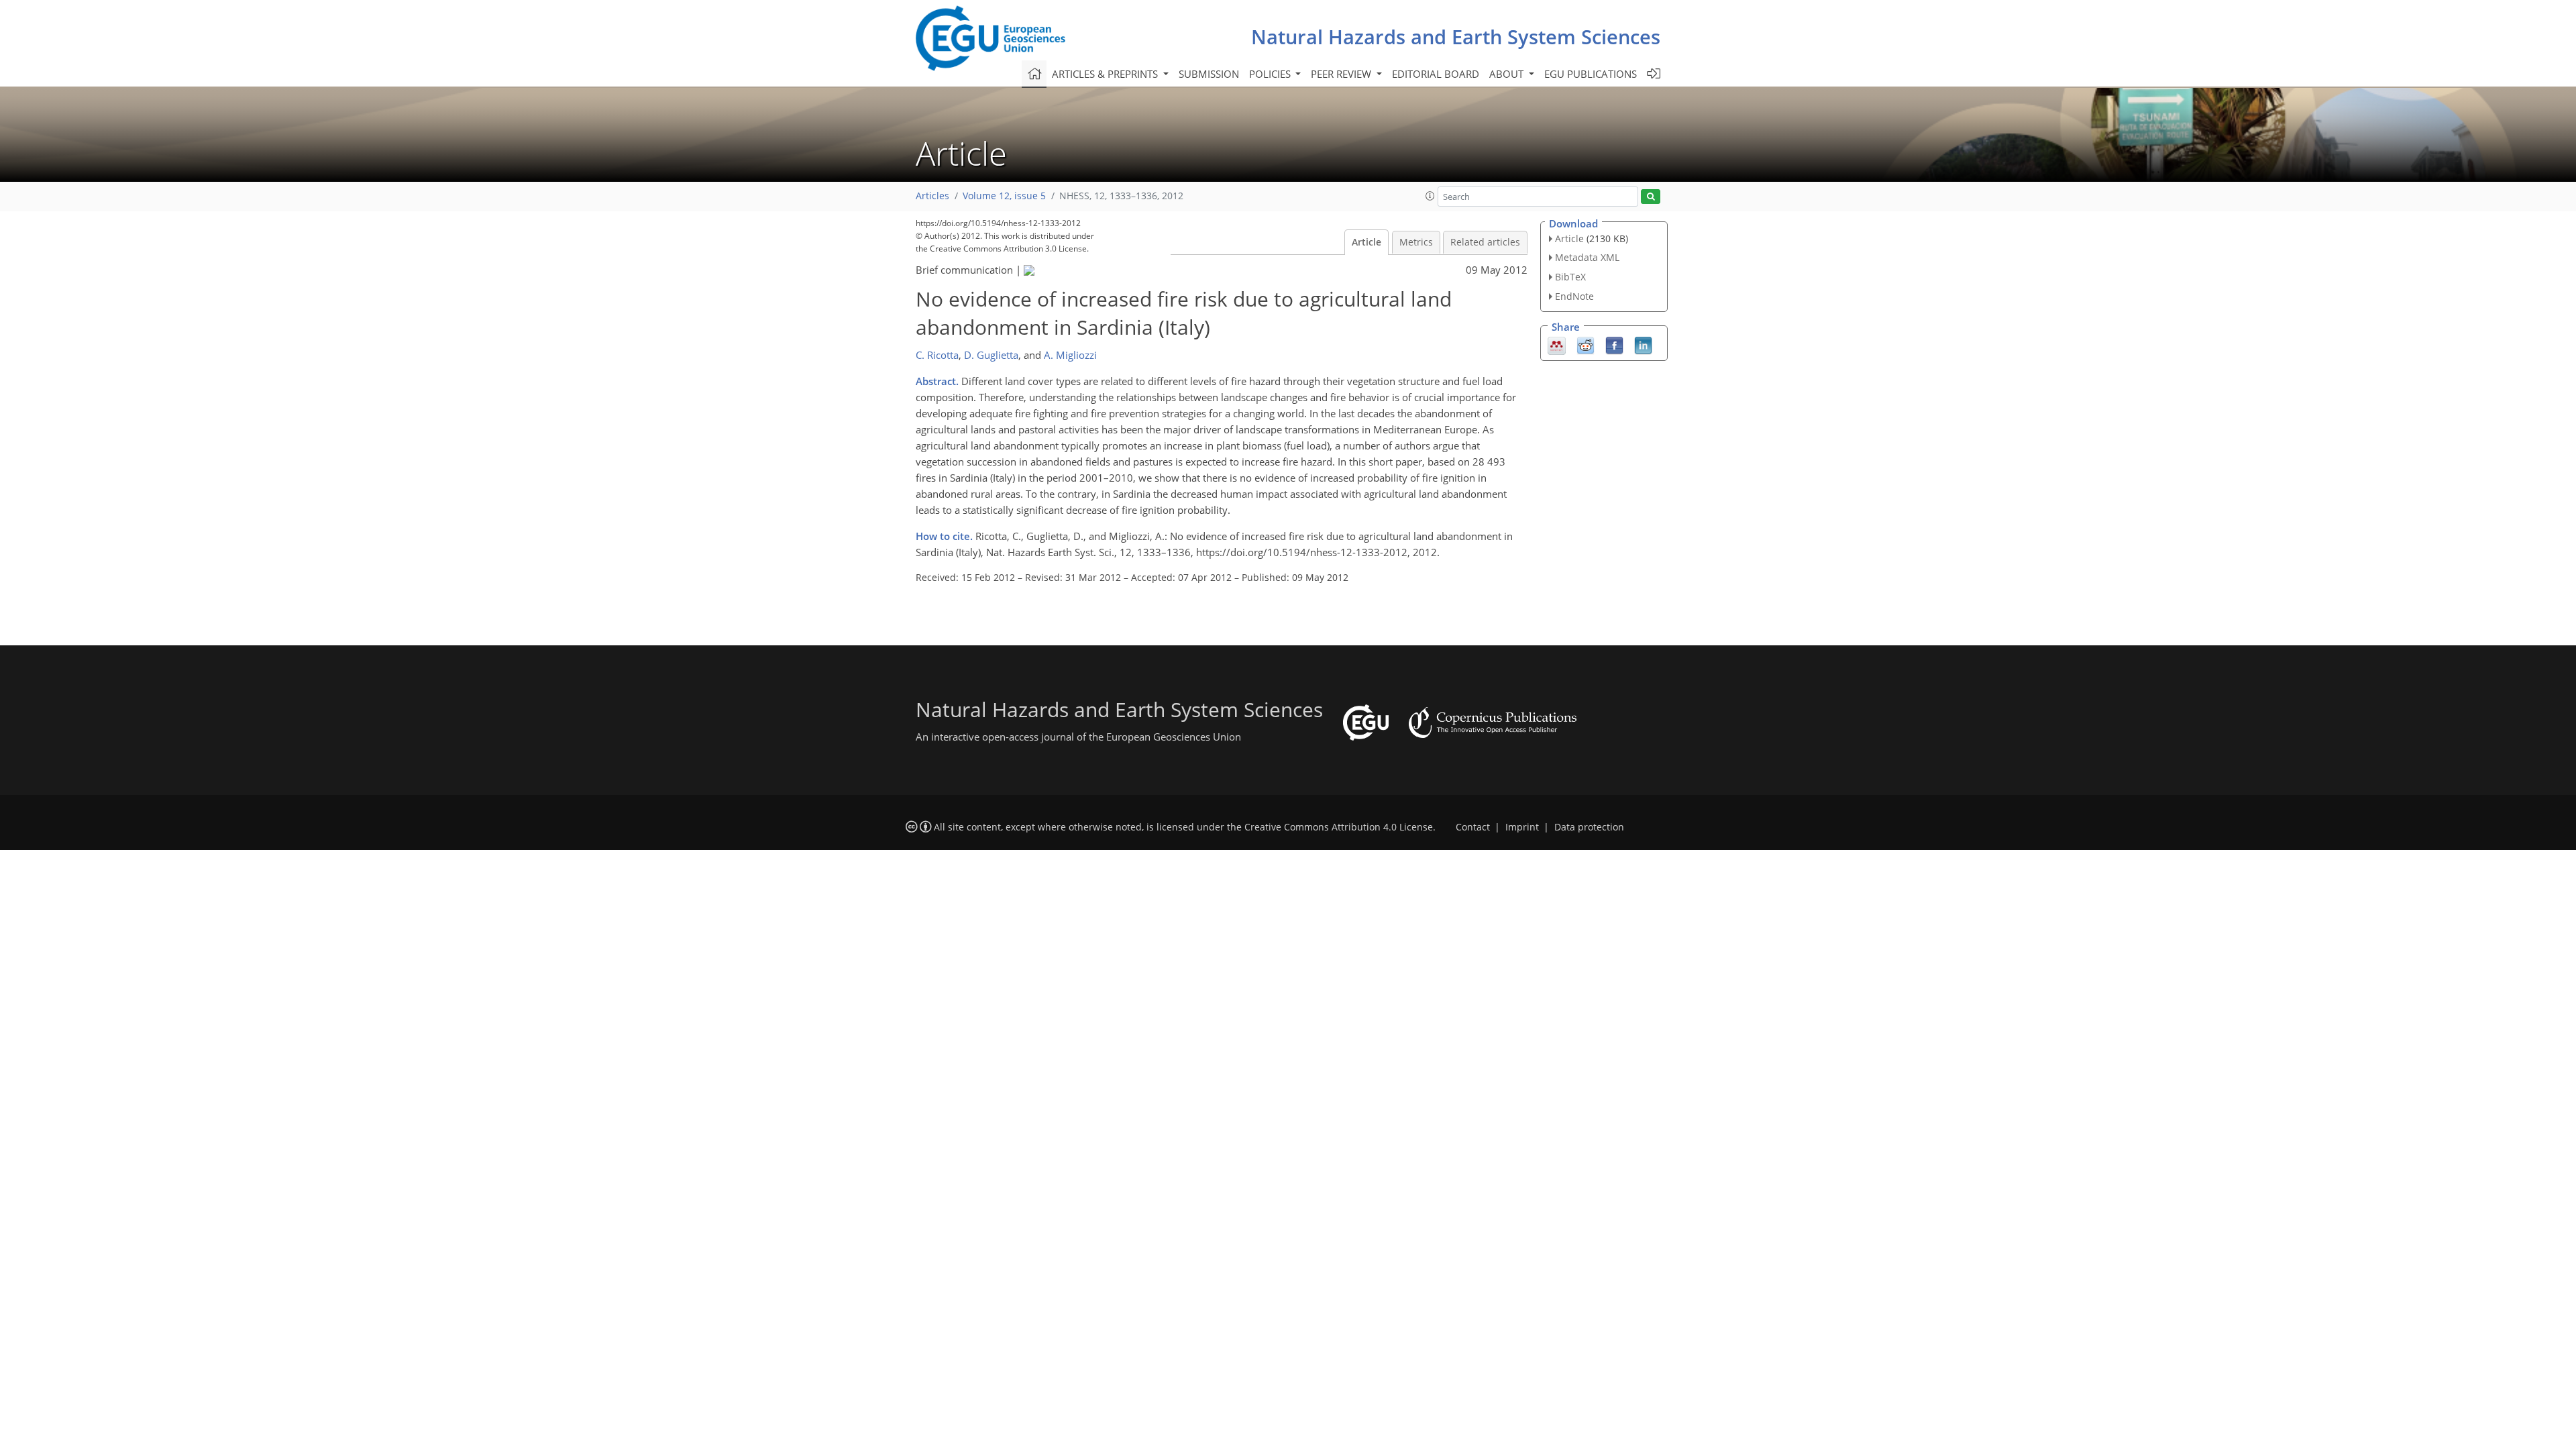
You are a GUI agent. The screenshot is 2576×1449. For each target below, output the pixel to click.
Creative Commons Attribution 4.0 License (1339, 827)
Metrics (1416, 242)
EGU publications (1591, 74)
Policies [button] (1271, 74)
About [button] (1508, 74)
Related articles (1485, 242)
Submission (1209, 74)
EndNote (1574, 296)
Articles (932, 196)
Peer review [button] (1342, 74)
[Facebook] (1614, 344)
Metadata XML (1587, 257)
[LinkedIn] (1643, 344)
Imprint (1522, 827)
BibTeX (1570, 277)
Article (1366, 242)
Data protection (1589, 827)
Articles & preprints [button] (1106, 74)
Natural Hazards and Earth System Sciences (1456, 37)
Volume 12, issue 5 (1004, 196)
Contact (1473, 827)
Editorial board (1436, 74)
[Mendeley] (1557, 344)
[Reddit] (1586, 344)
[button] (1430, 196)
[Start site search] (1651, 197)
